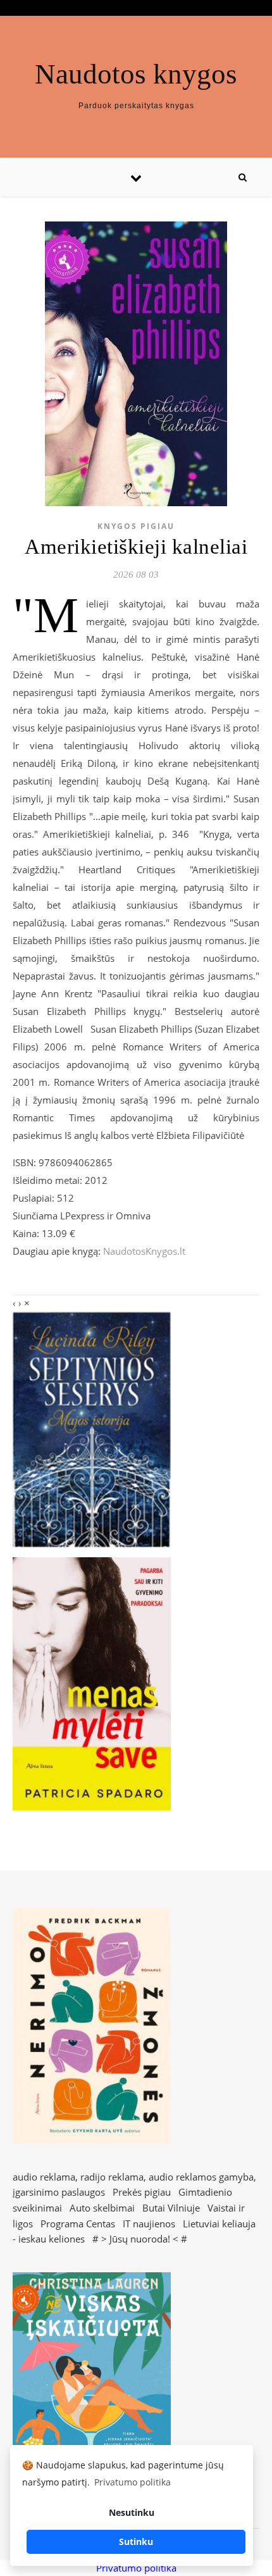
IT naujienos (149, 2224)
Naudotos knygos (136, 74)
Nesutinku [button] (132, 2512)
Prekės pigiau (142, 2192)
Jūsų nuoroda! (140, 2239)
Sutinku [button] (136, 2542)
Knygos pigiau (136, 526)
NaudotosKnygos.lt (144, 1251)
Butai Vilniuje (171, 2208)
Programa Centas (78, 2224)
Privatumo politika (136, 2568)
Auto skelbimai (102, 2208)
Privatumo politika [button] (133, 2482)
